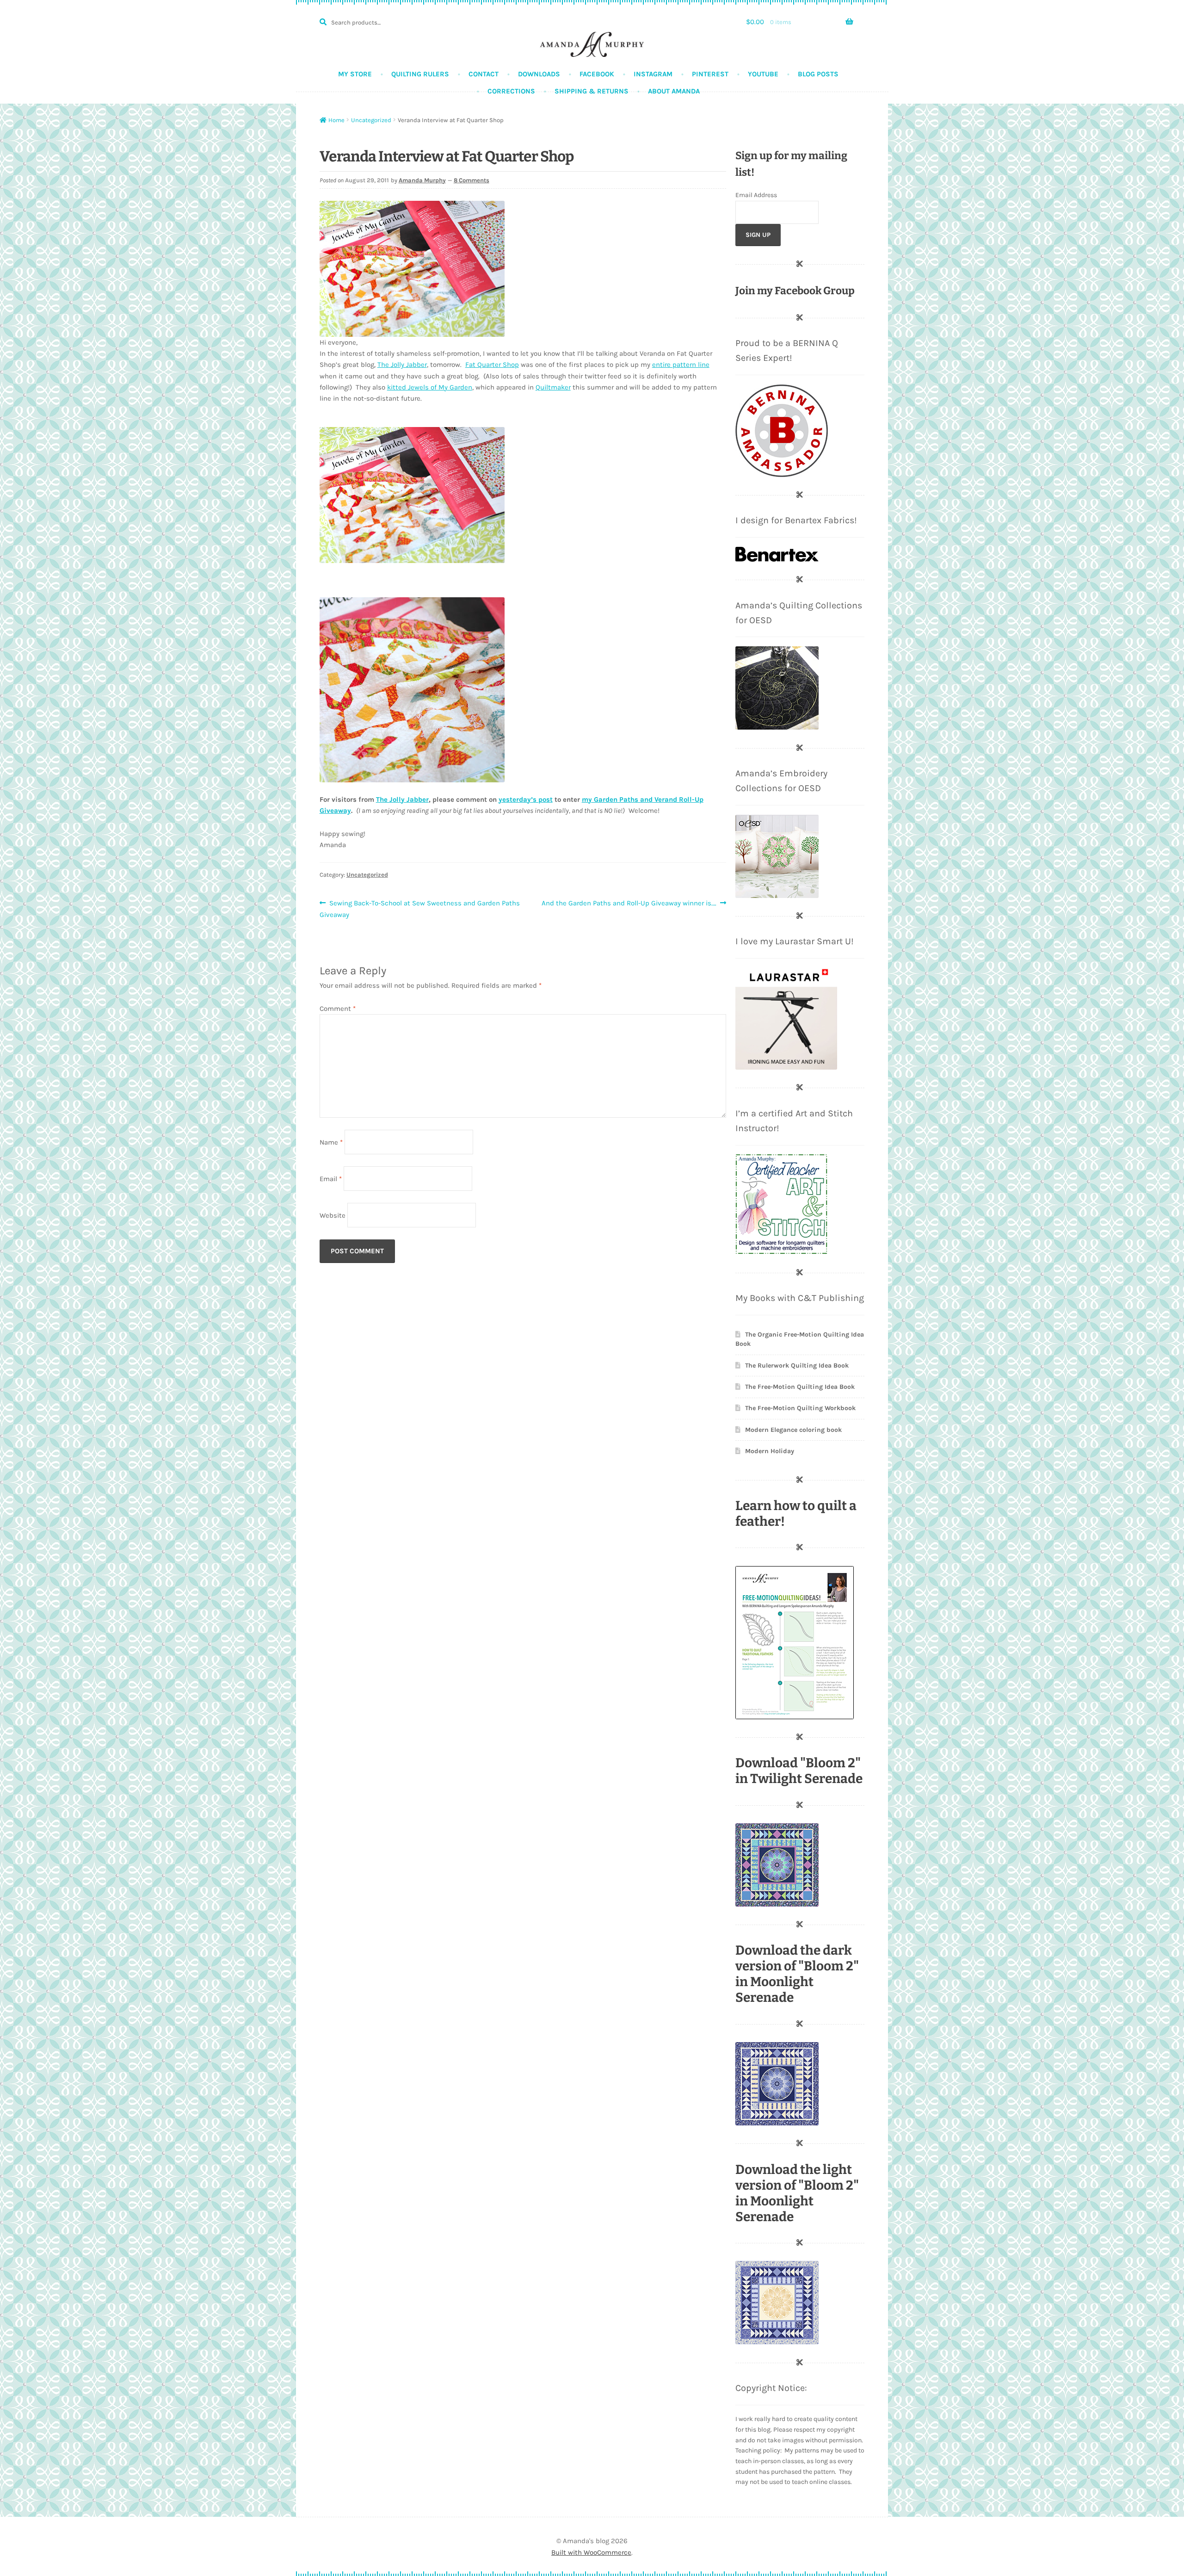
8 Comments (472, 180)
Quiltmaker (553, 387)
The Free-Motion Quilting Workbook (800, 1408)
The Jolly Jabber (402, 365)
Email (331, 1178)
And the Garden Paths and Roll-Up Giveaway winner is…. (629, 904)
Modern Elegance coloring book (793, 1430)
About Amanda (674, 91)
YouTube (763, 74)
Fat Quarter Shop (492, 365)
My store (355, 74)
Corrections (511, 91)
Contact (484, 74)
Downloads (539, 74)
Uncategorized (371, 120)
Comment (338, 1009)
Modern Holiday (770, 1451)
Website (333, 1215)
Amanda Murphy (422, 180)
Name (331, 1142)
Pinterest (710, 74)
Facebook (597, 74)
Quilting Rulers (420, 74)
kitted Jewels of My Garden (430, 387)
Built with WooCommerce (591, 2552)
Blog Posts (818, 74)
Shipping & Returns (592, 91)
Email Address (756, 195)
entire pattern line (681, 365)
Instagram (653, 74)
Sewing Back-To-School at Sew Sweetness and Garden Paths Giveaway (420, 908)
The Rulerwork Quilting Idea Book (797, 1365)
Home (336, 120)
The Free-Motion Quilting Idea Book (800, 1387)
